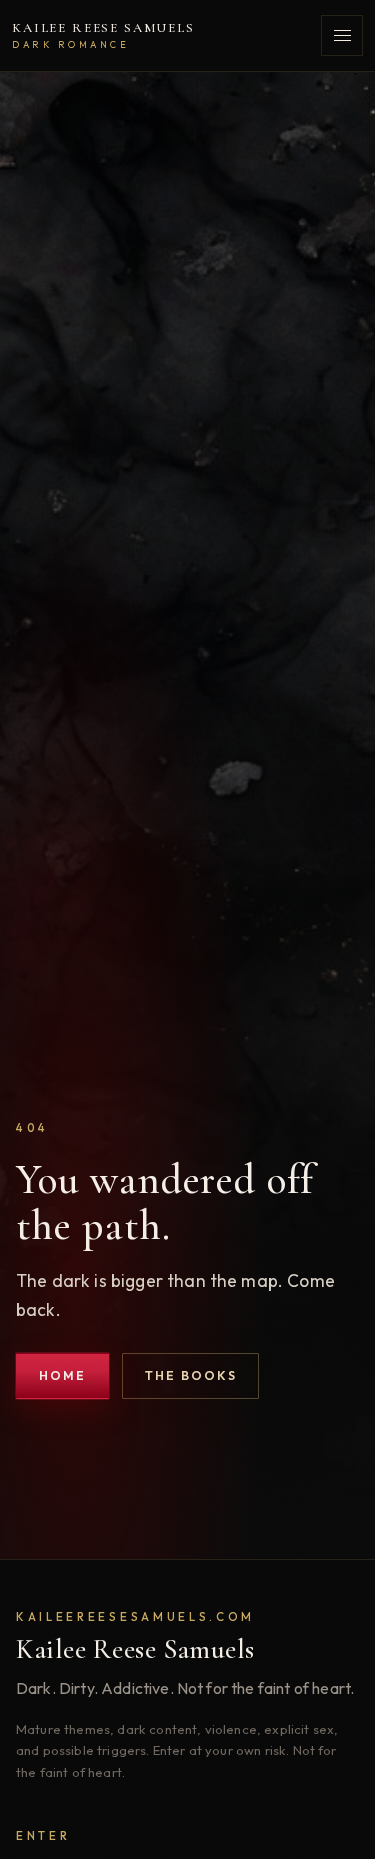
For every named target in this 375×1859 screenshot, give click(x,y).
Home (63, 1375)
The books (191, 1375)
